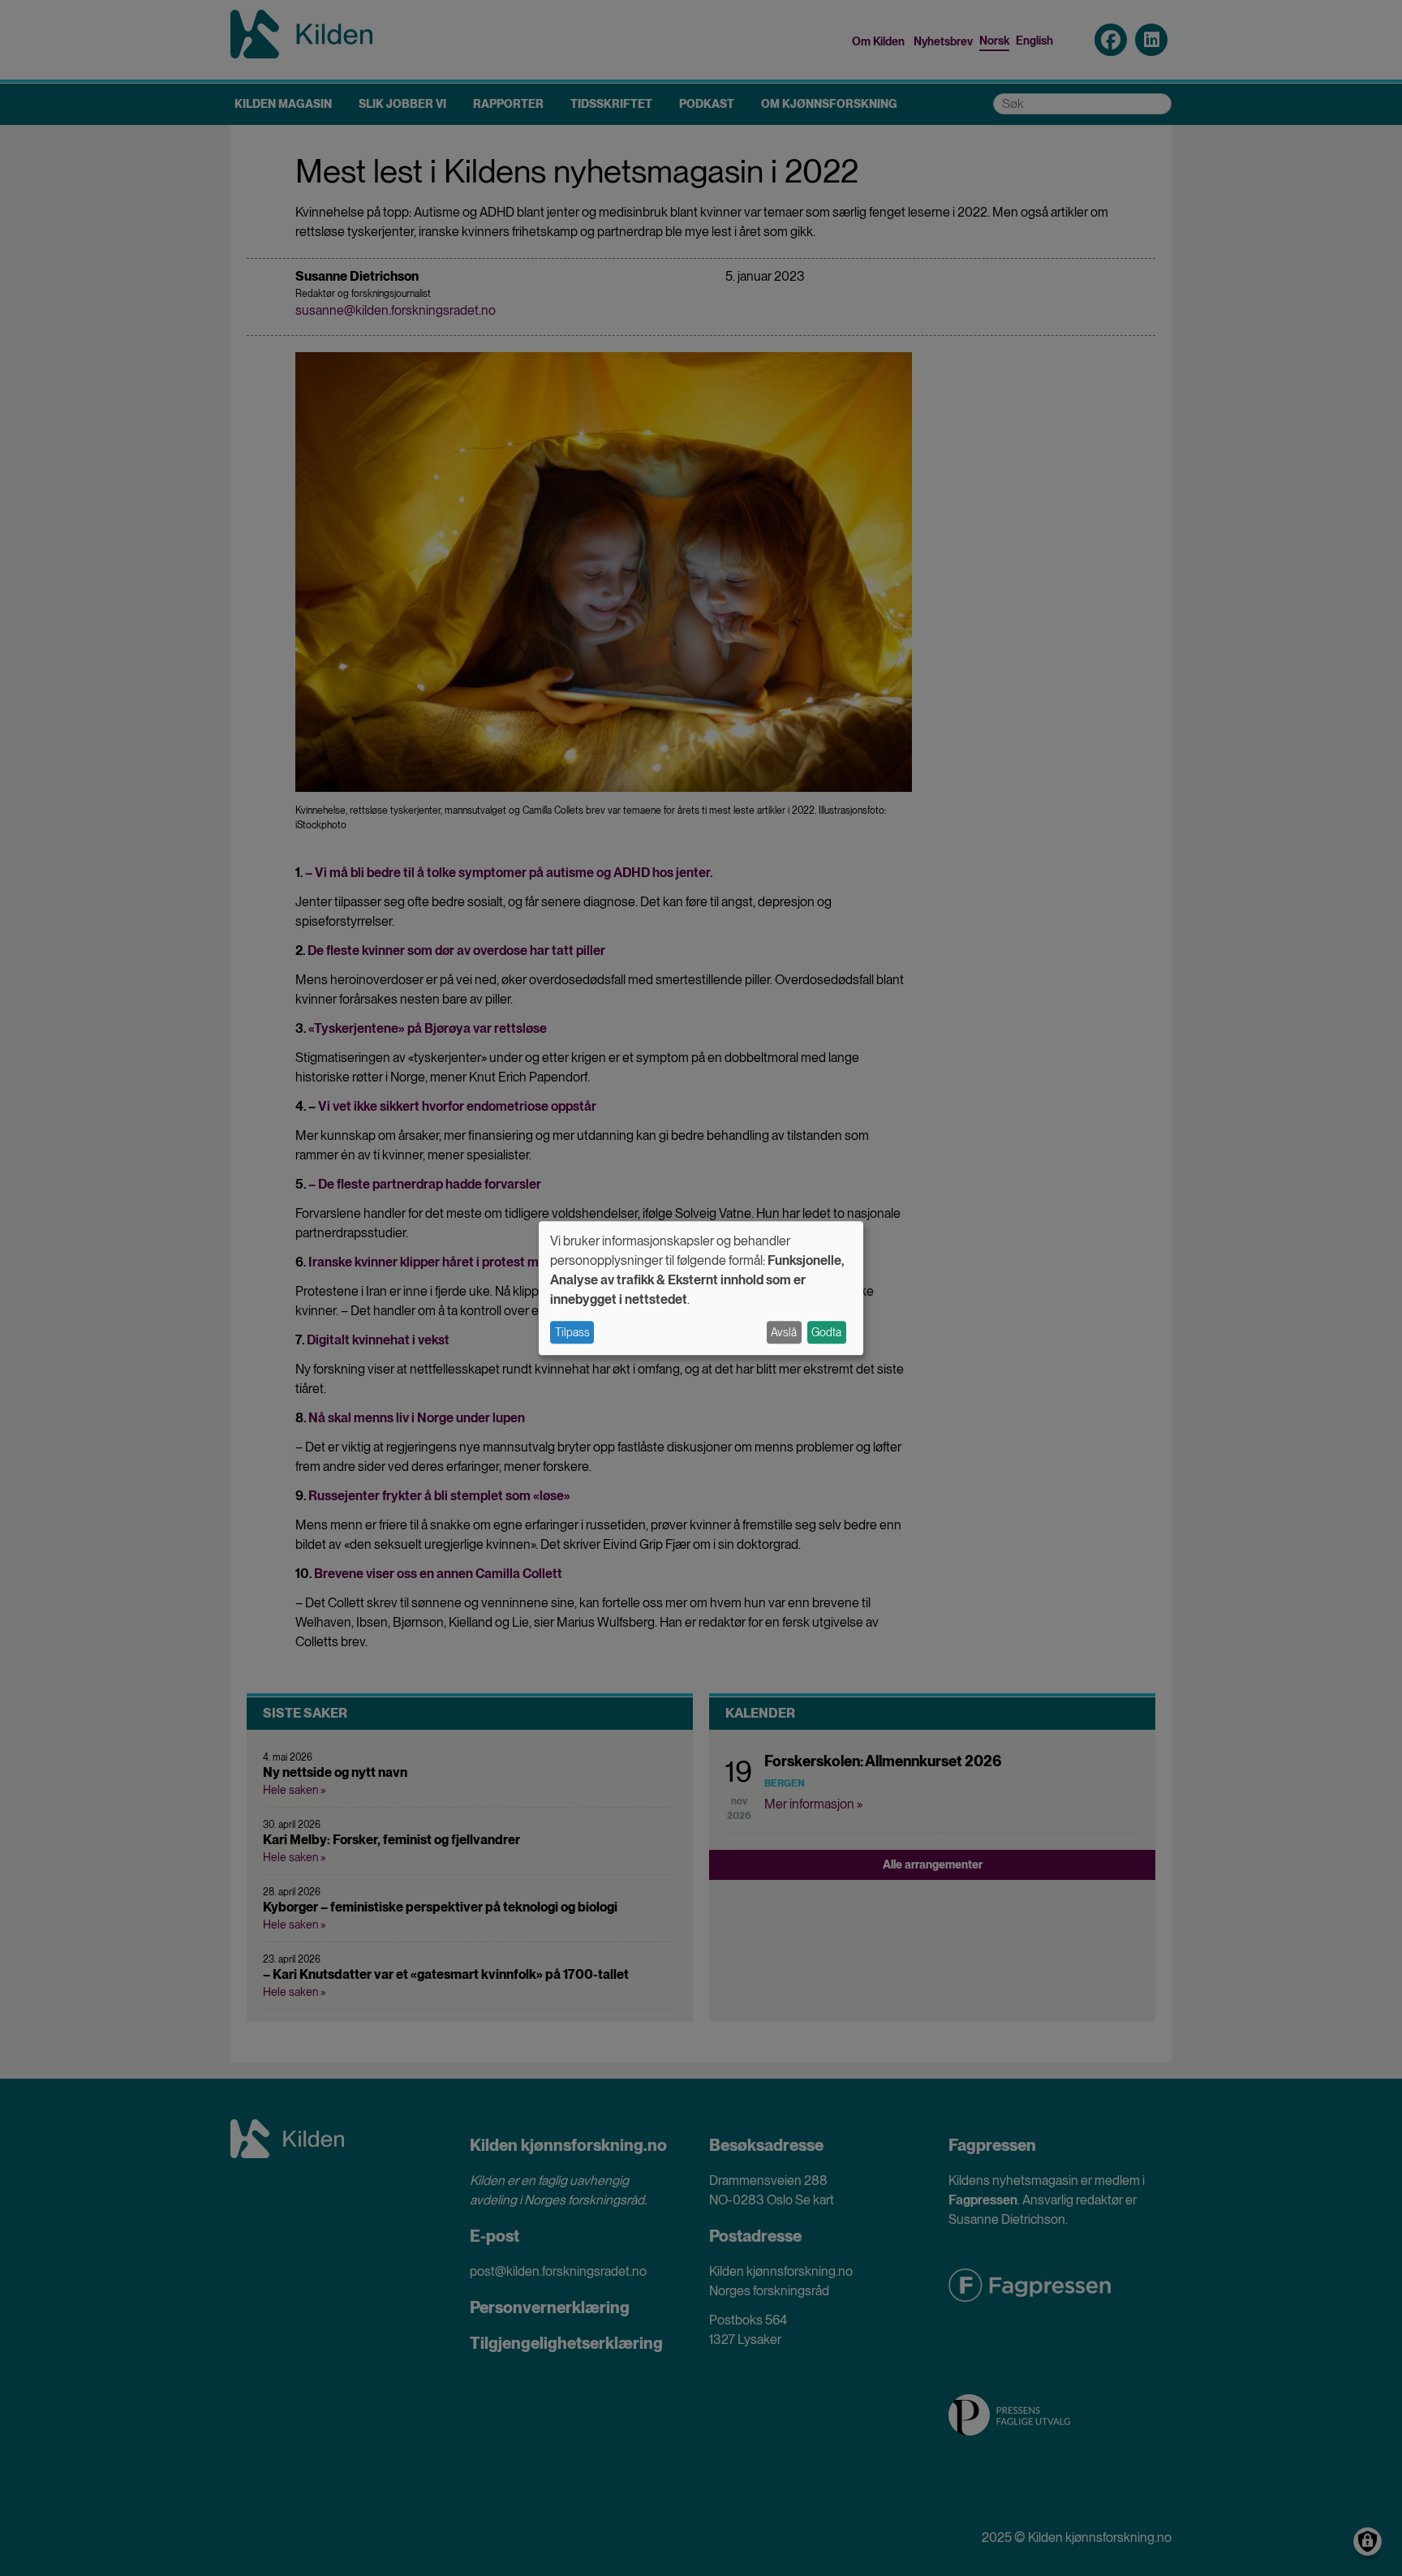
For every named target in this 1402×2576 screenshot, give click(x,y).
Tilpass (572, 1332)
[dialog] (701, 1288)
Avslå (784, 1332)
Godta (826, 1332)
